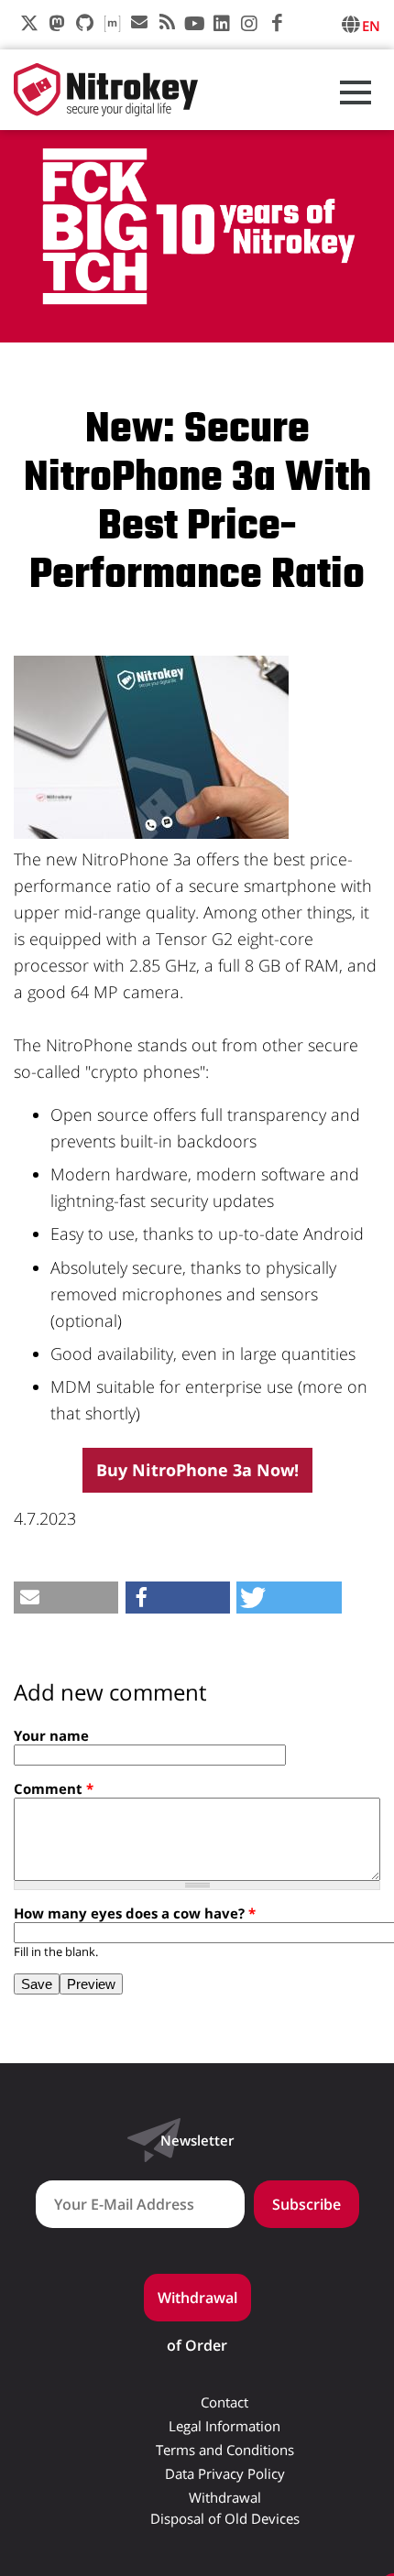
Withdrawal (225, 2498)
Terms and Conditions (225, 2450)
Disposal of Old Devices (225, 2519)
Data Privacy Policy (225, 2474)
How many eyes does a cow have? (135, 1913)
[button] (66, 1598)
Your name (51, 1735)
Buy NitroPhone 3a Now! (197, 1470)
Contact (224, 2402)
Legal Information (224, 2426)
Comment (54, 1788)
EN (371, 26)
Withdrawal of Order (197, 2304)
